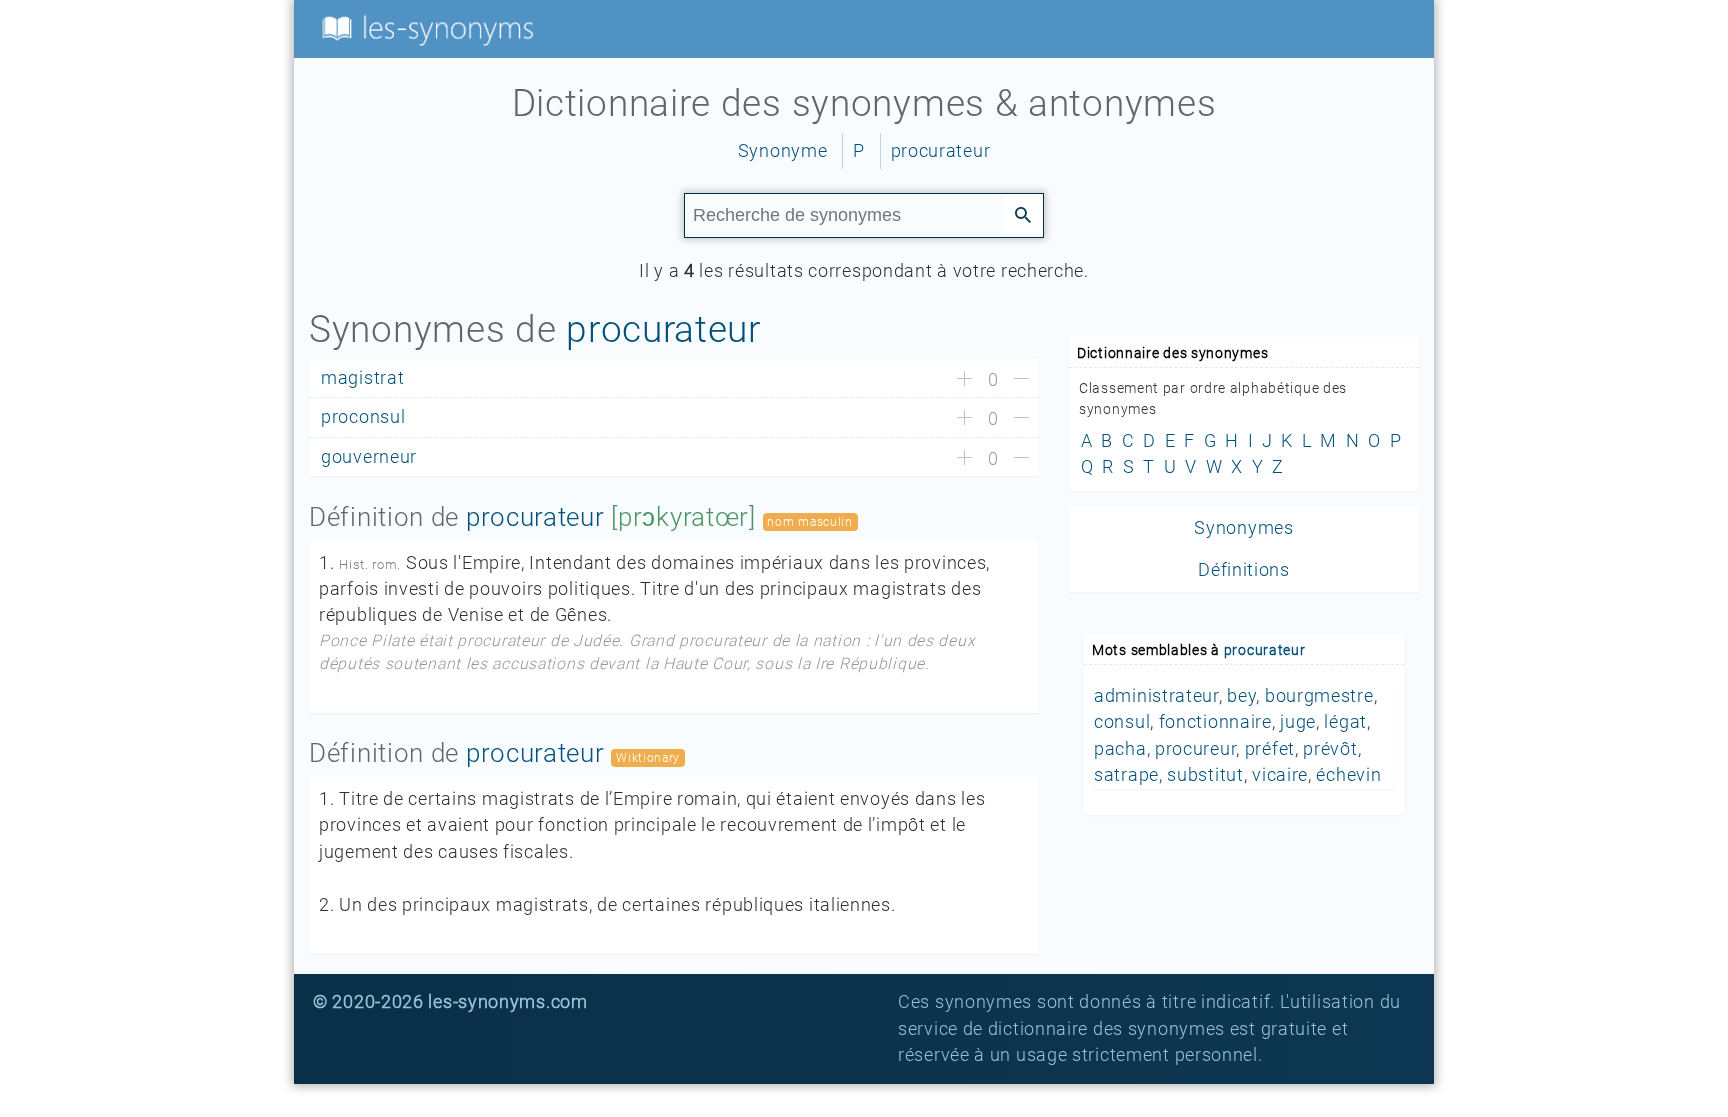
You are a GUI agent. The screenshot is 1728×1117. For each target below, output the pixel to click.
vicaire (1280, 775)
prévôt (1330, 749)
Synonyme (783, 151)
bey (1241, 696)
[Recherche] (1023, 214)
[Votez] (964, 380)
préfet (1270, 749)
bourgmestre (1319, 696)
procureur (1195, 749)
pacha (1120, 749)
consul (1122, 722)
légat (1345, 722)
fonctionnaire (1215, 722)
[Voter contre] (1021, 380)
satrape (1126, 775)
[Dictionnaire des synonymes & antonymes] (424, 28)
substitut (1205, 775)
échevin (1348, 775)
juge (1298, 722)
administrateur (1156, 696)
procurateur (941, 151)
